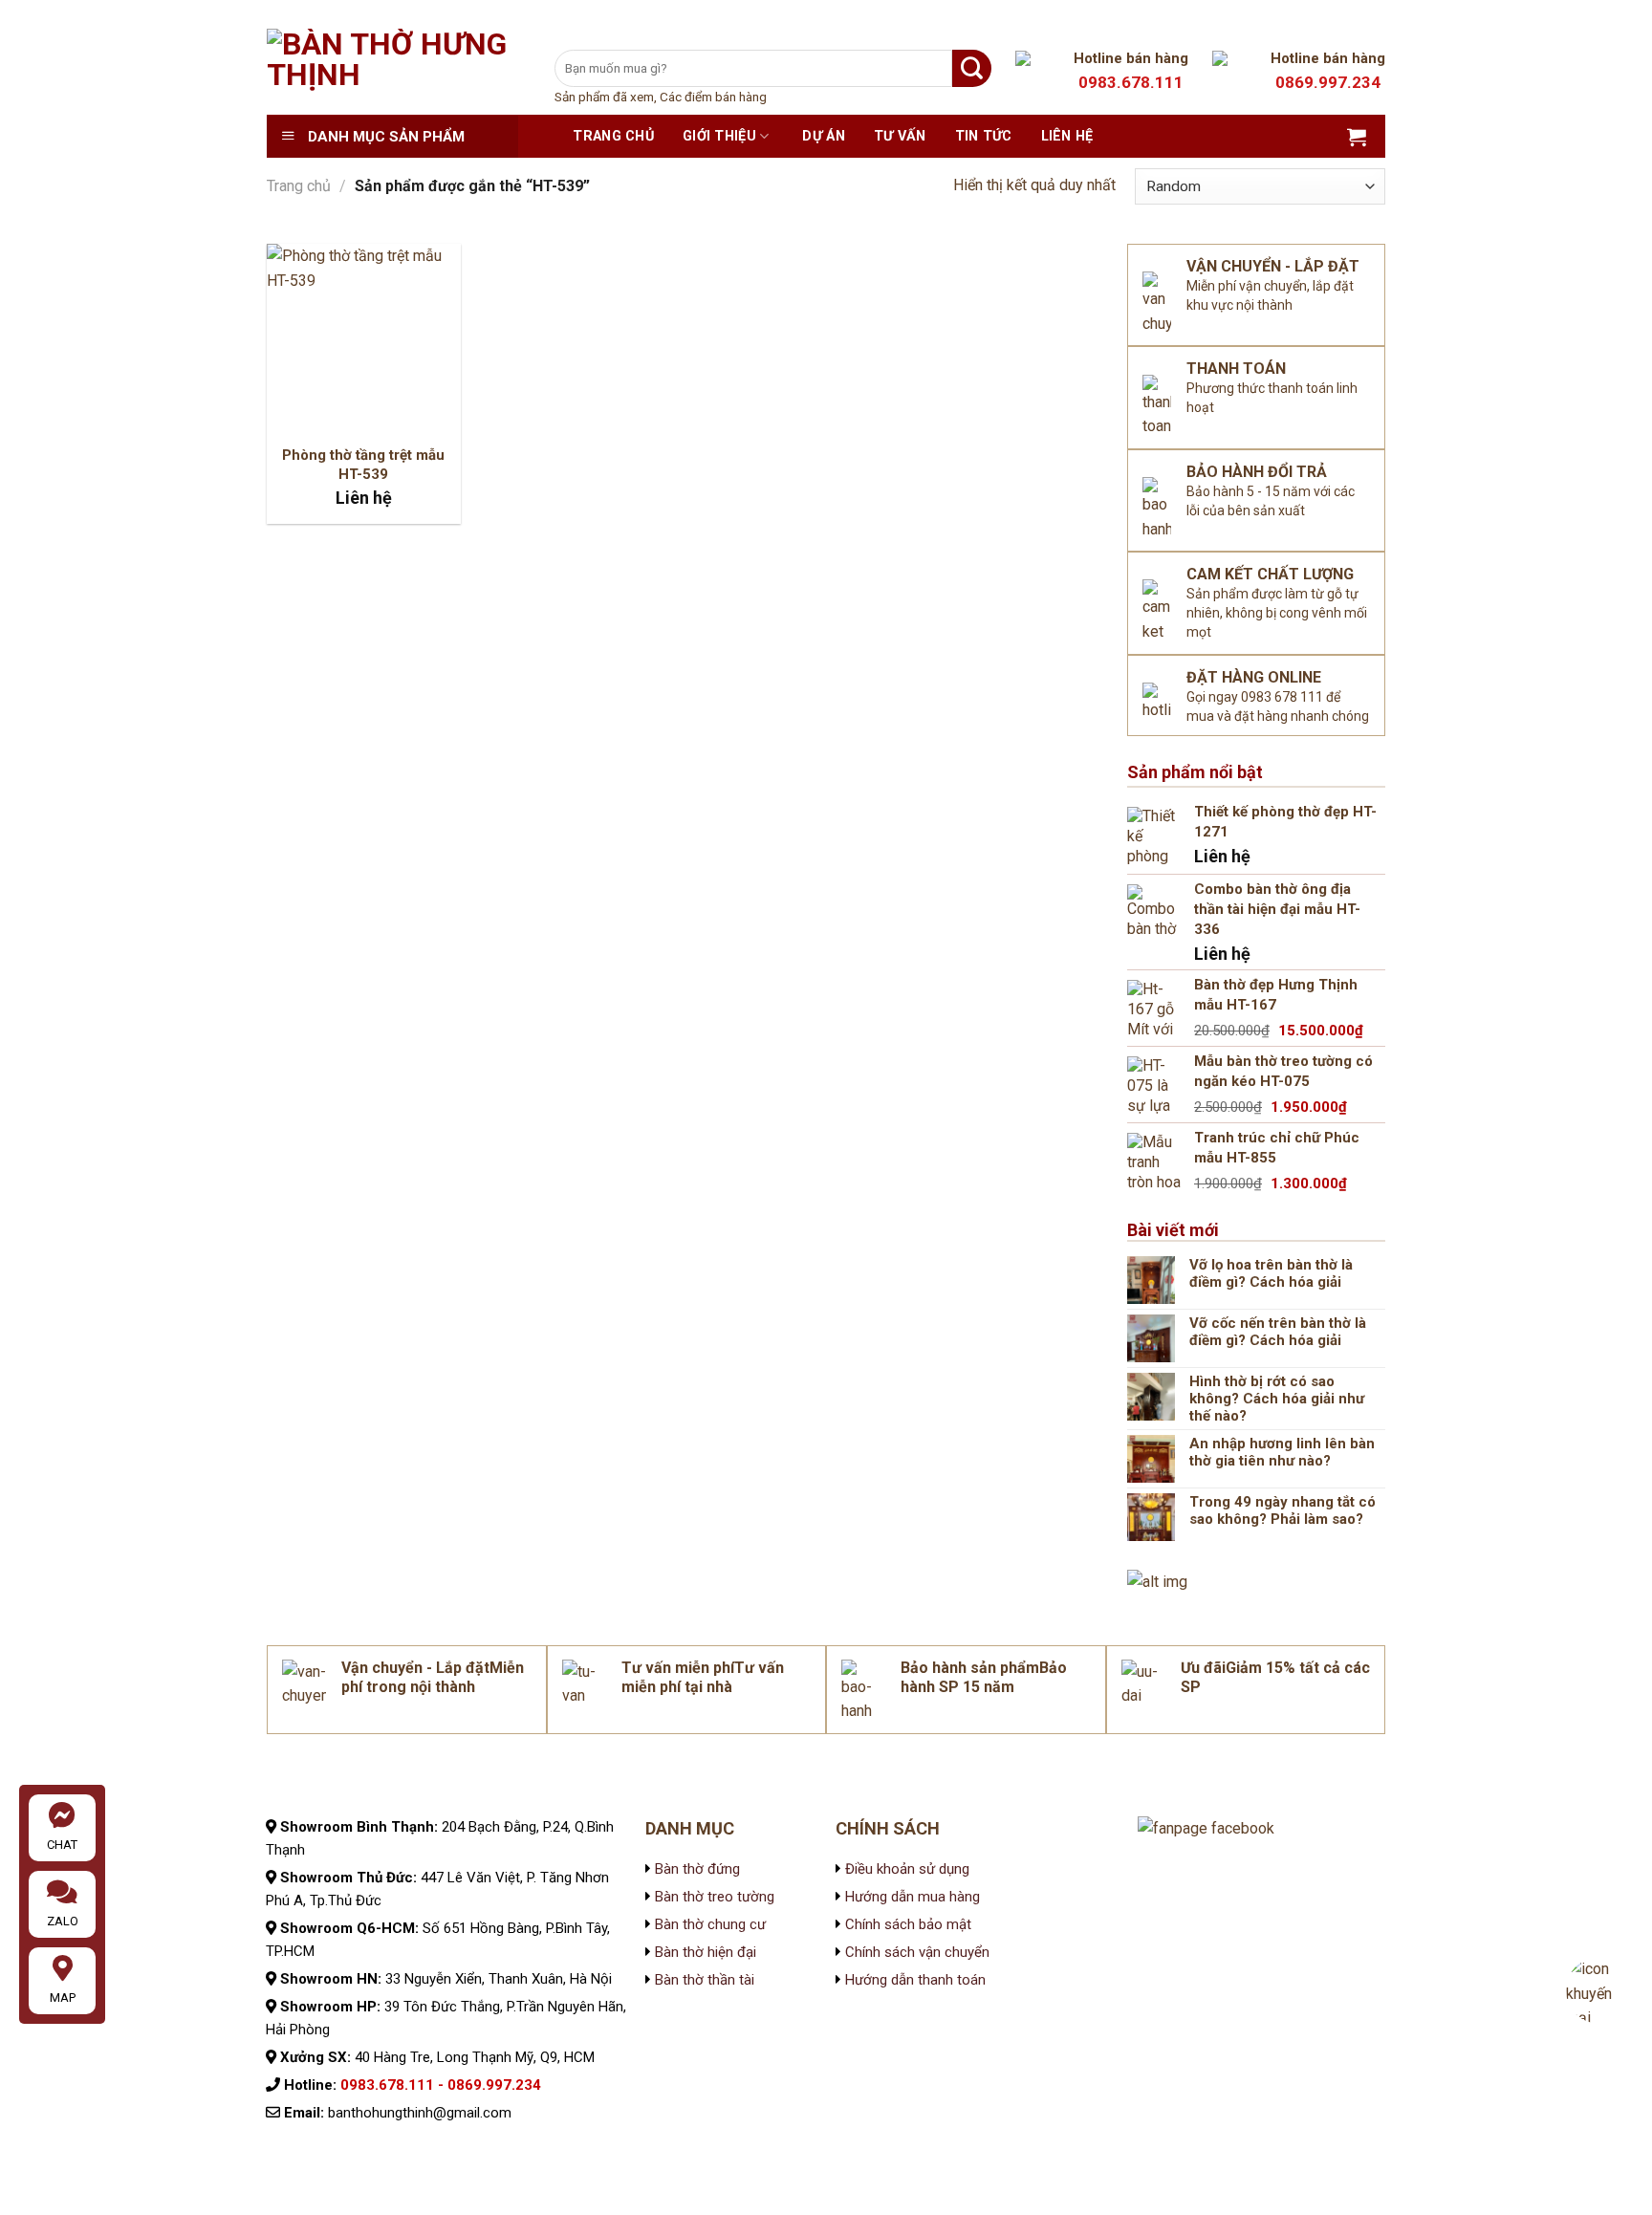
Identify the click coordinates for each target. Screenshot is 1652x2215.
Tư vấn (900, 136)
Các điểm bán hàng (713, 97)
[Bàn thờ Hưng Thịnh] (396, 72)
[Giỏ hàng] (1357, 137)
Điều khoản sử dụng (905, 1869)
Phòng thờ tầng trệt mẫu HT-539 (363, 465)
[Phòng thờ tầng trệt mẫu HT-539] (364, 341)
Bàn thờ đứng (697, 1869)
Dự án (823, 136)
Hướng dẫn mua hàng (913, 1897)
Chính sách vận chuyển (915, 1952)
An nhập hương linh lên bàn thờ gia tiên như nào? (1282, 1452)
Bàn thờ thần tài (705, 1980)
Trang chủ (613, 136)
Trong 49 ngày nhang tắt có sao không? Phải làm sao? (1282, 1510)
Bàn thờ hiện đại (706, 1952)
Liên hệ (1067, 136)
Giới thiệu (719, 136)
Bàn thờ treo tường (715, 1897)
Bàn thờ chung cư (710, 1924)
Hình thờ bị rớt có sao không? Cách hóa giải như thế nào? (1277, 1399)
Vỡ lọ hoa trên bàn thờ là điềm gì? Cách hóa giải (1271, 1273)
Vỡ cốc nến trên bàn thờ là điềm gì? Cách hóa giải (1278, 1332)
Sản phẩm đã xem (604, 97)
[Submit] (972, 68)
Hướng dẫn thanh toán (915, 1980)
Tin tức (984, 136)
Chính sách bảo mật (906, 1924)
